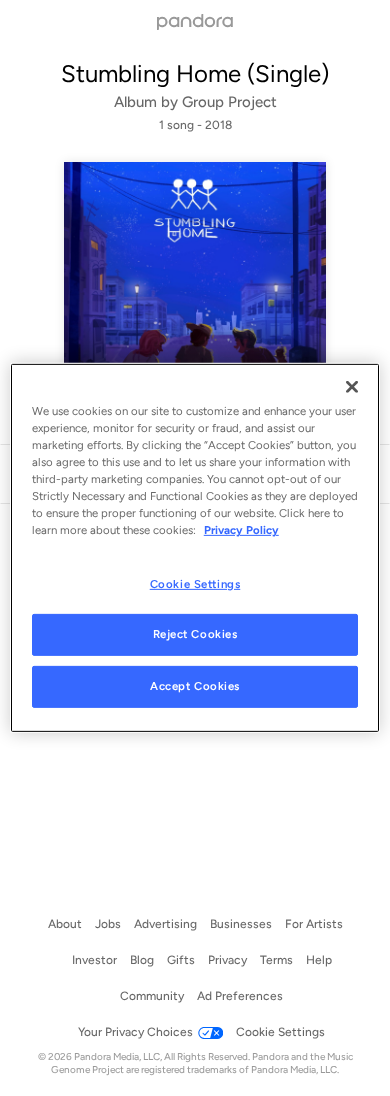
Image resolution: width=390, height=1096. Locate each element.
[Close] (352, 387)
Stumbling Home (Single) (195, 73)
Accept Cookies (195, 686)
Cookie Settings (195, 583)
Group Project (229, 102)
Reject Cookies (195, 634)
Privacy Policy (241, 530)
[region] (195, 548)
